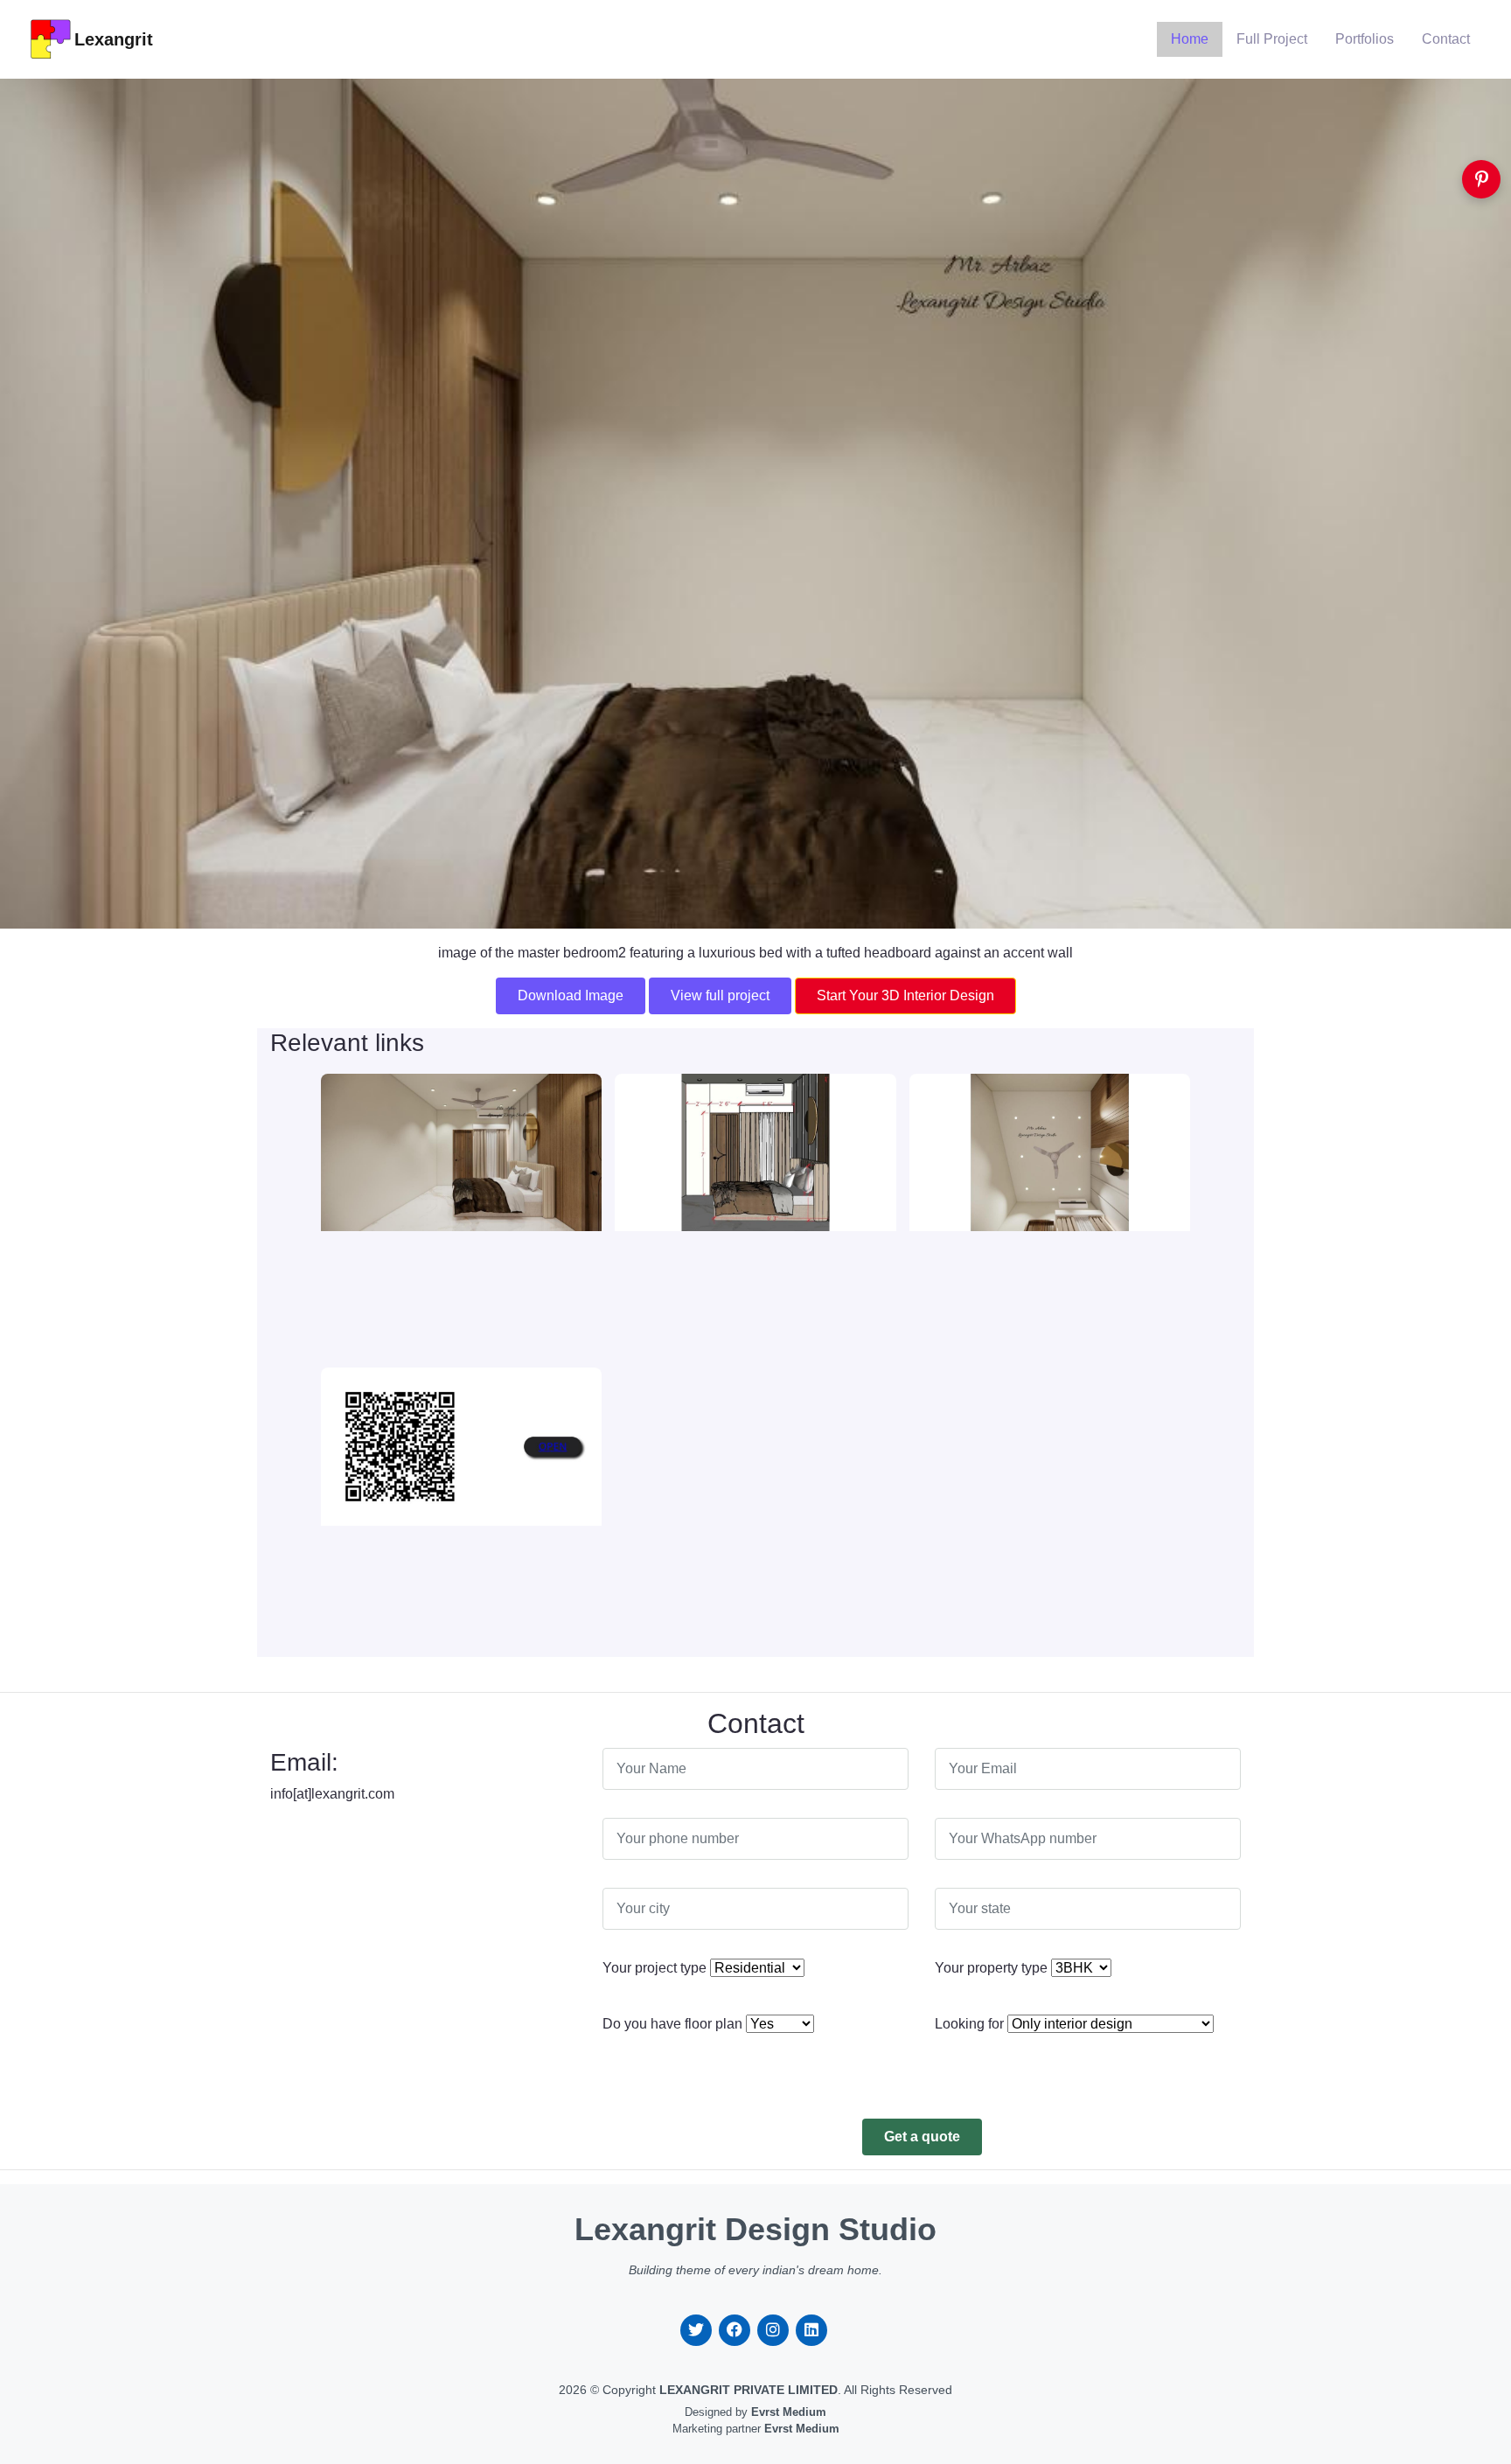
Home (1190, 39)
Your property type (991, 1968)
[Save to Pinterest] (1481, 179)
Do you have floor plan (672, 2024)
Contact (1446, 39)
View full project (720, 995)
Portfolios (1365, 39)
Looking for (969, 2024)
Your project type (655, 1968)
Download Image (571, 995)
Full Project (1272, 39)
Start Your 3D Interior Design (905, 995)
